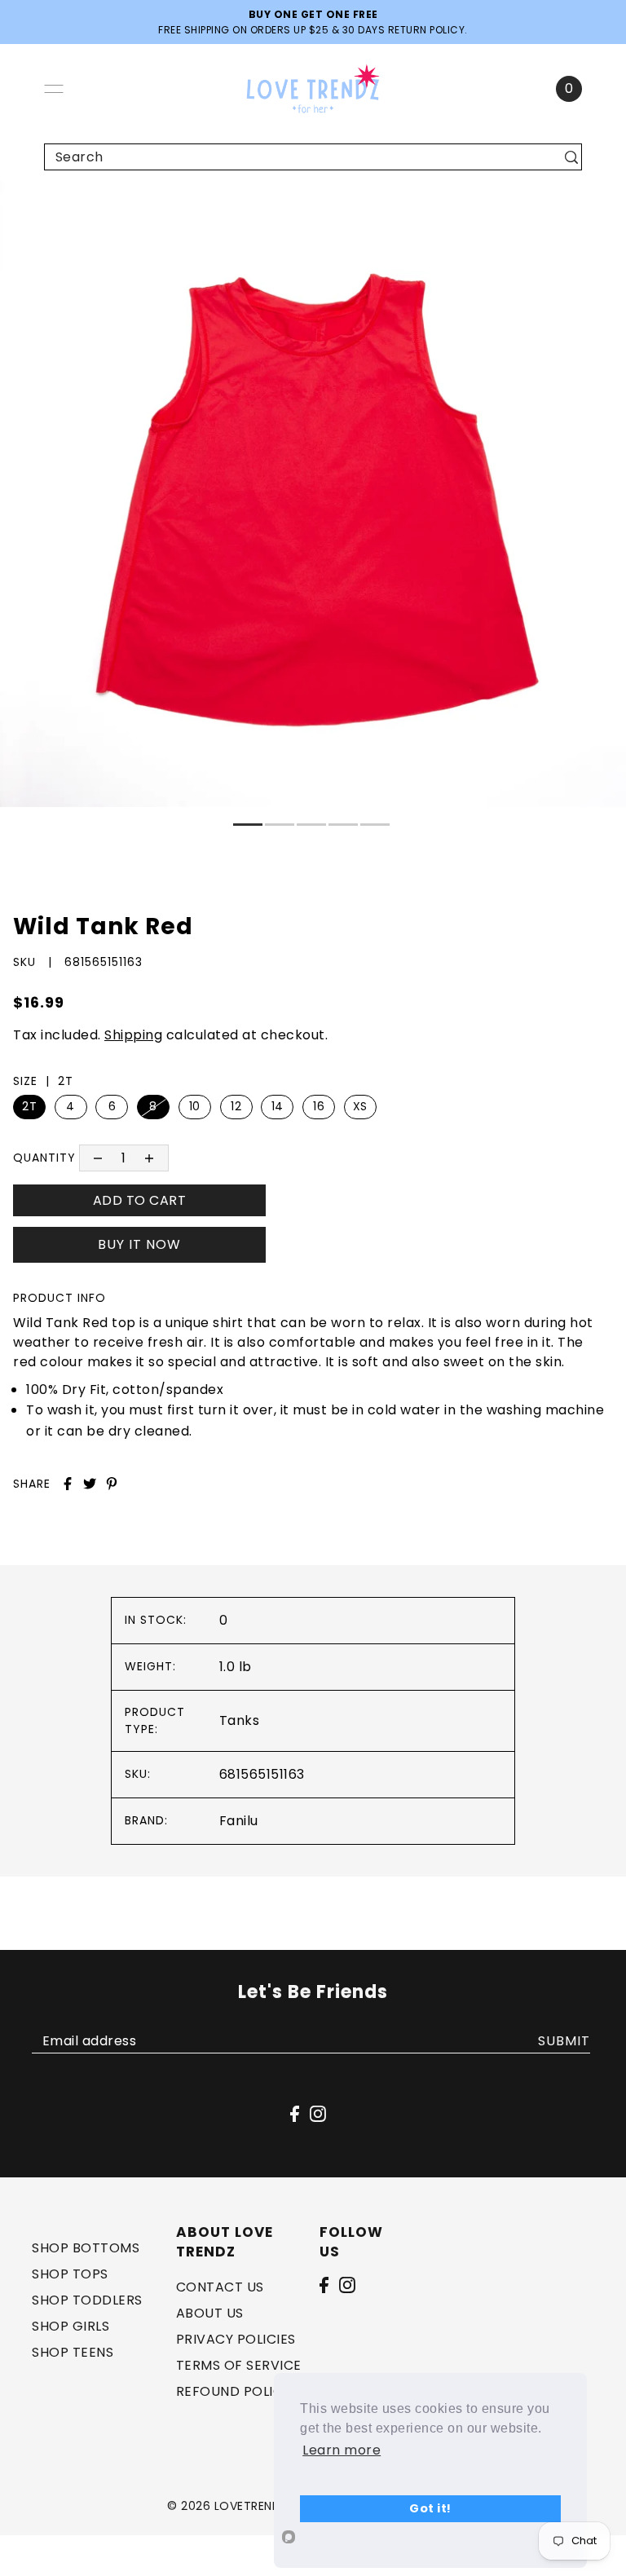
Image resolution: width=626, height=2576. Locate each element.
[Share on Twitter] (90, 1484)
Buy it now (139, 1244)
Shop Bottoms (86, 2248)
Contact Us (220, 2287)
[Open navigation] (54, 89)
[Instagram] (347, 2284)
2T (29, 1106)
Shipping (133, 1035)
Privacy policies (236, 2339)
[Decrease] (97, 1158)
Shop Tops (70, 2274)
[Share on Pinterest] (112, 1484)
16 (319, 1106)
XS (360, 1106)
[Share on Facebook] (68, 1484)
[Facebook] (324, 2284)
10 (195, 1106)
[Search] (571, 157)
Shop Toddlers (87, 2300)
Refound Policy (234, 2391)
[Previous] (22, 202)
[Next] (62, 202)
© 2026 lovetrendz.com (244, 2506)
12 (236, 1106)
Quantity (44, 1158)
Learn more (342, 2450)
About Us (210, 2313)
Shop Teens (73, 2352)
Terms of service (239, 2365)
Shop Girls (71, 2326)
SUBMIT (564, 2041)
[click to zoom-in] (600, 207)
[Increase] (150, 1158)
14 (278, 1106)
